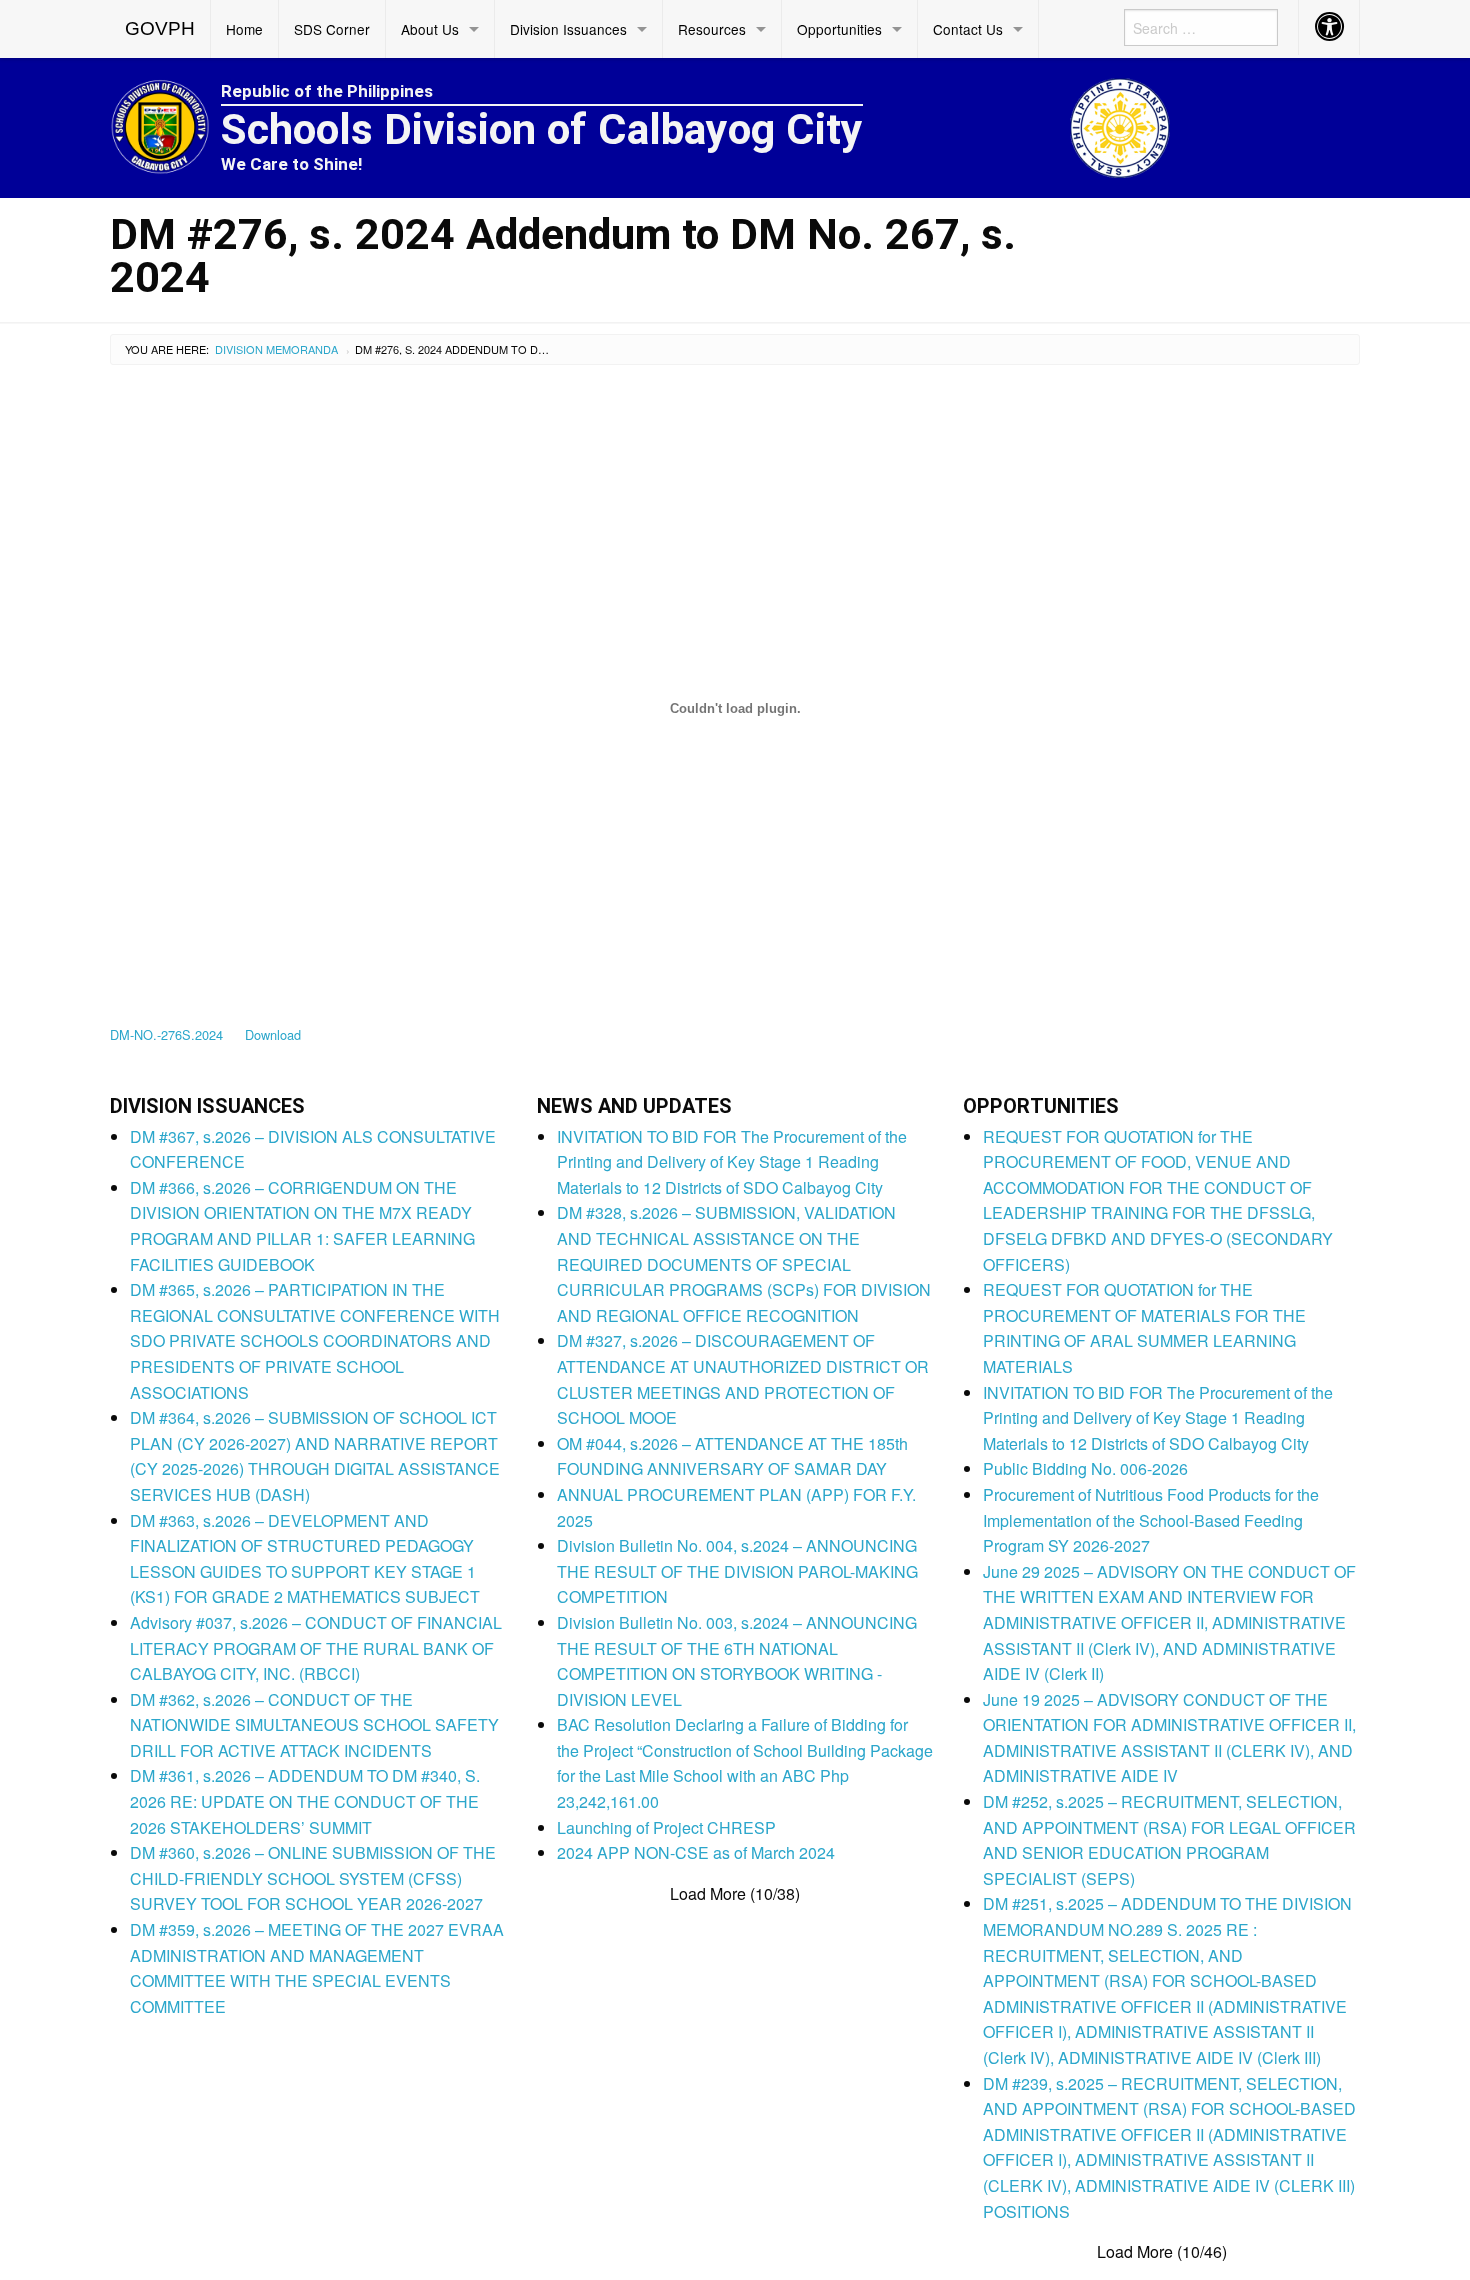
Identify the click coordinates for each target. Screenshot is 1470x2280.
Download (273, 1034)
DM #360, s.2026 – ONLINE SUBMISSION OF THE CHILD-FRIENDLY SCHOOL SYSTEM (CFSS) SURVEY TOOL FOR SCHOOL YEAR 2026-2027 (313, 1878)
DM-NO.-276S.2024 (166, 1034)
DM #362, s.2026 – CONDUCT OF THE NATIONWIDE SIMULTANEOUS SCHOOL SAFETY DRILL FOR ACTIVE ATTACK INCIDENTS (314, 1725)
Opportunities (839, 29)
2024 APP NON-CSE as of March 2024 (696, 1852)
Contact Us (968, 29)
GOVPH (160, 28)
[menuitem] (160, 29)
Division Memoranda (276, 349)
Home (244, 29)
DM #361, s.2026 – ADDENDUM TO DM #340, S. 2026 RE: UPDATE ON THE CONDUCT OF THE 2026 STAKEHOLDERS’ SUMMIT (305, 1801)
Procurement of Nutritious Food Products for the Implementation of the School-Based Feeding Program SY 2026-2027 (1151, 1520)
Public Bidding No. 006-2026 (1085, 1468)
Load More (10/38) (735, 1894)
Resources (712, 29)
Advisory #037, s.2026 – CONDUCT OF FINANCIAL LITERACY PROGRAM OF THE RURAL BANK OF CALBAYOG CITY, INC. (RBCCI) (316, 1648)
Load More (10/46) (1162, 2252)
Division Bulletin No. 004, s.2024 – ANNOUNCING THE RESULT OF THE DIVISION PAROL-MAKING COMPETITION (737, 1571)
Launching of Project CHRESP (666, 1827)
